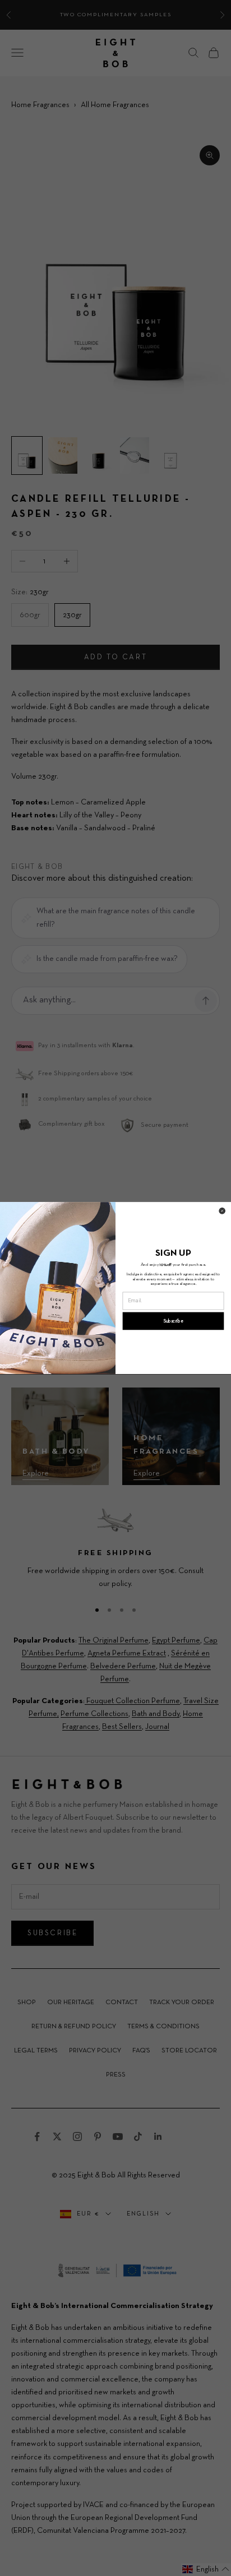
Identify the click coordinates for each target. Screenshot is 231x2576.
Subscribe (174, 1321)
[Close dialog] (222, 1211)
